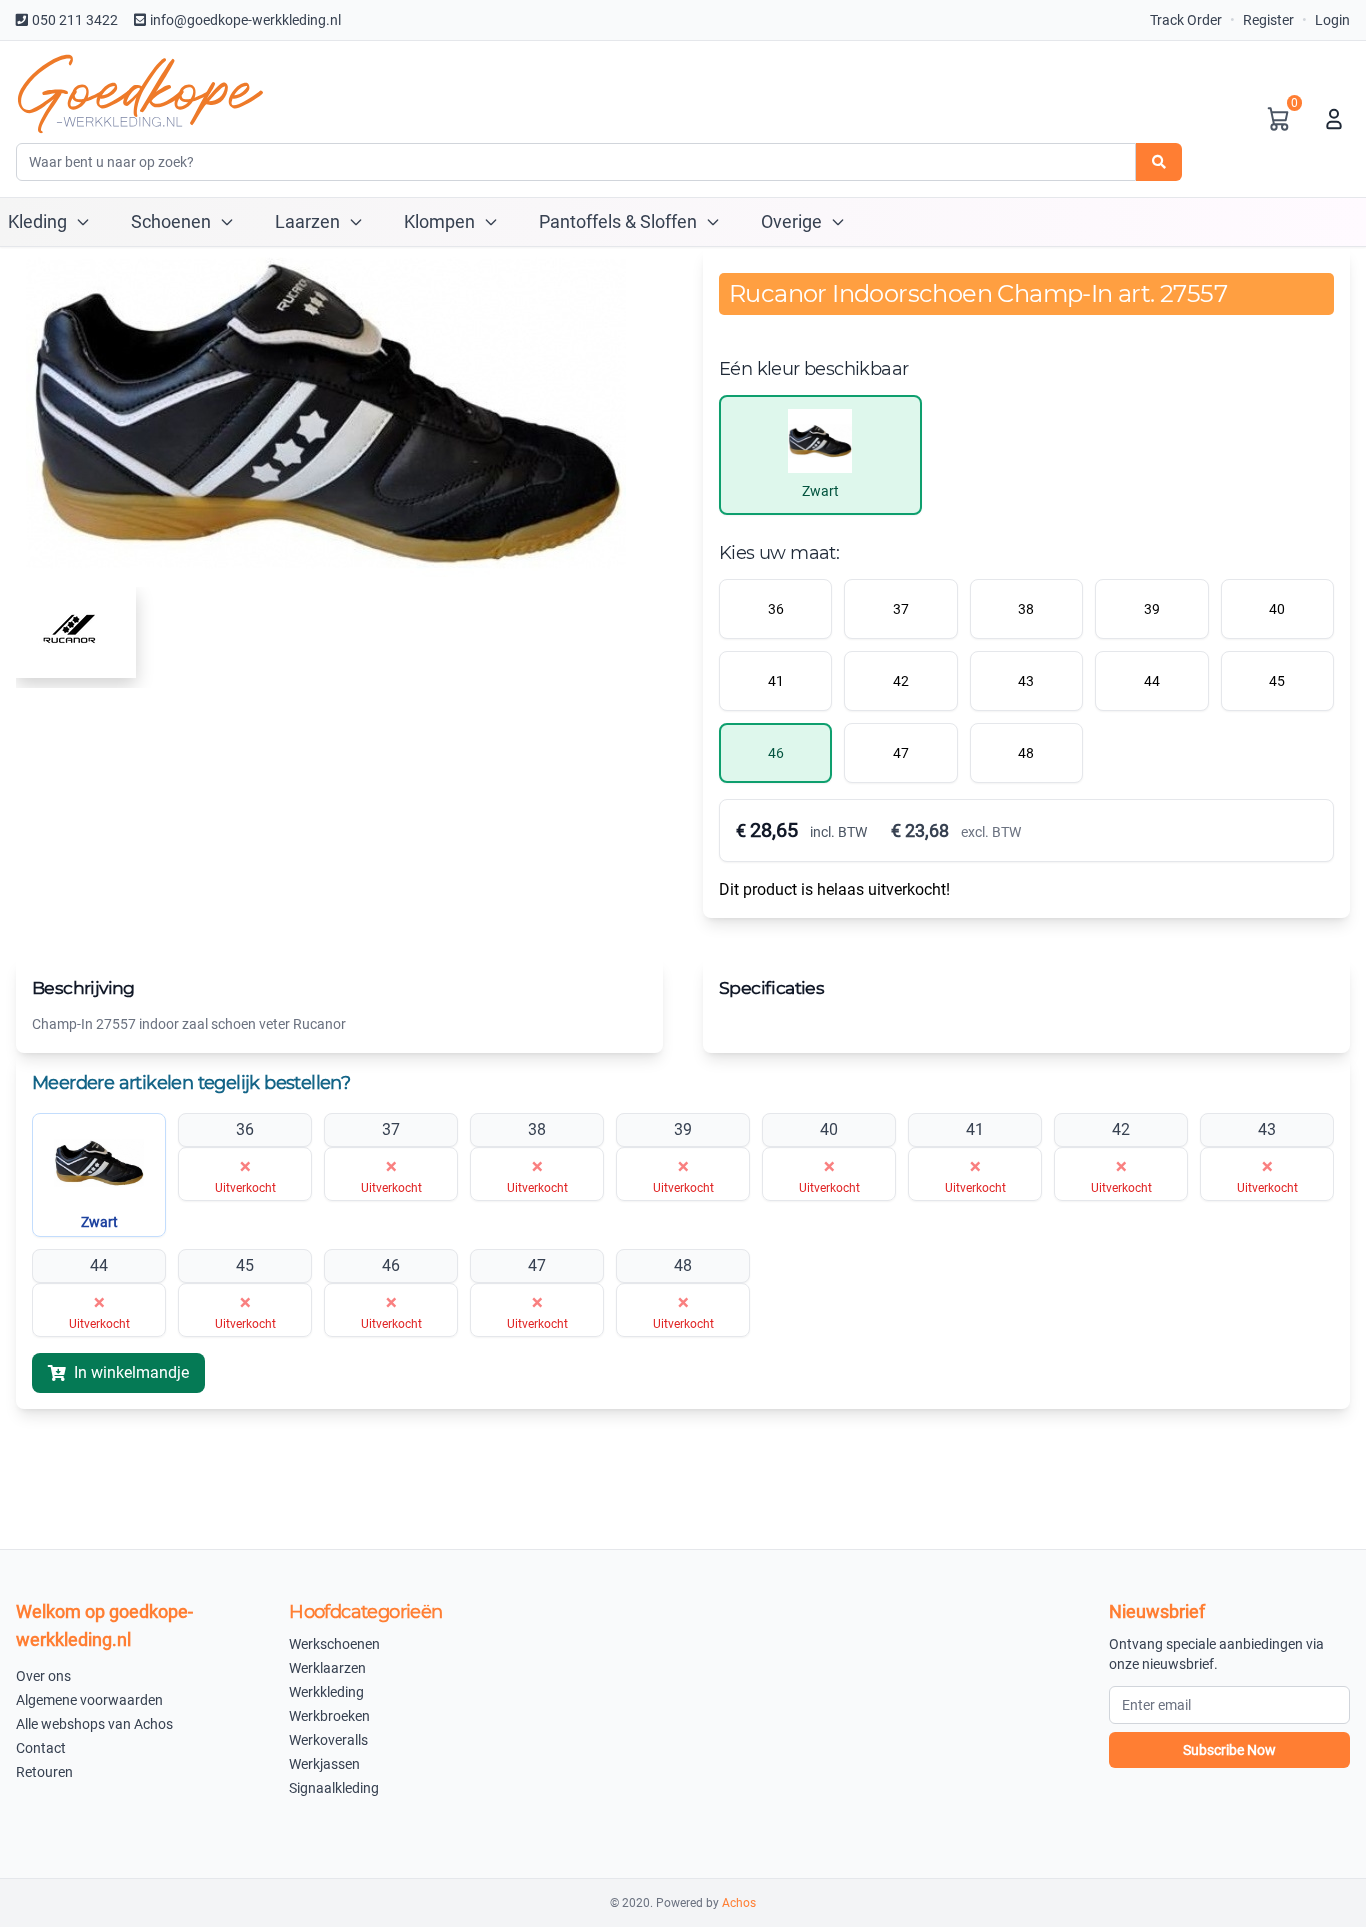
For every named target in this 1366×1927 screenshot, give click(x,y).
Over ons (43, 1676)
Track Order (1186, 20)
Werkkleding (326, 1692)
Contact (41, 1748)
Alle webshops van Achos (94, 1724)
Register (1268, 20)
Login (1332, 20)
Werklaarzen (327, 1668)
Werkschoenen (334, 1644)
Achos (739, 1903)
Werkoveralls (328, 1740)
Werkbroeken (329, 1716)
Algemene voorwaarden (89, 1700)
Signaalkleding (334, 1788)
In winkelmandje (131, 1372)
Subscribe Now (1229, 1750)
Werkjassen (324, 1764)
